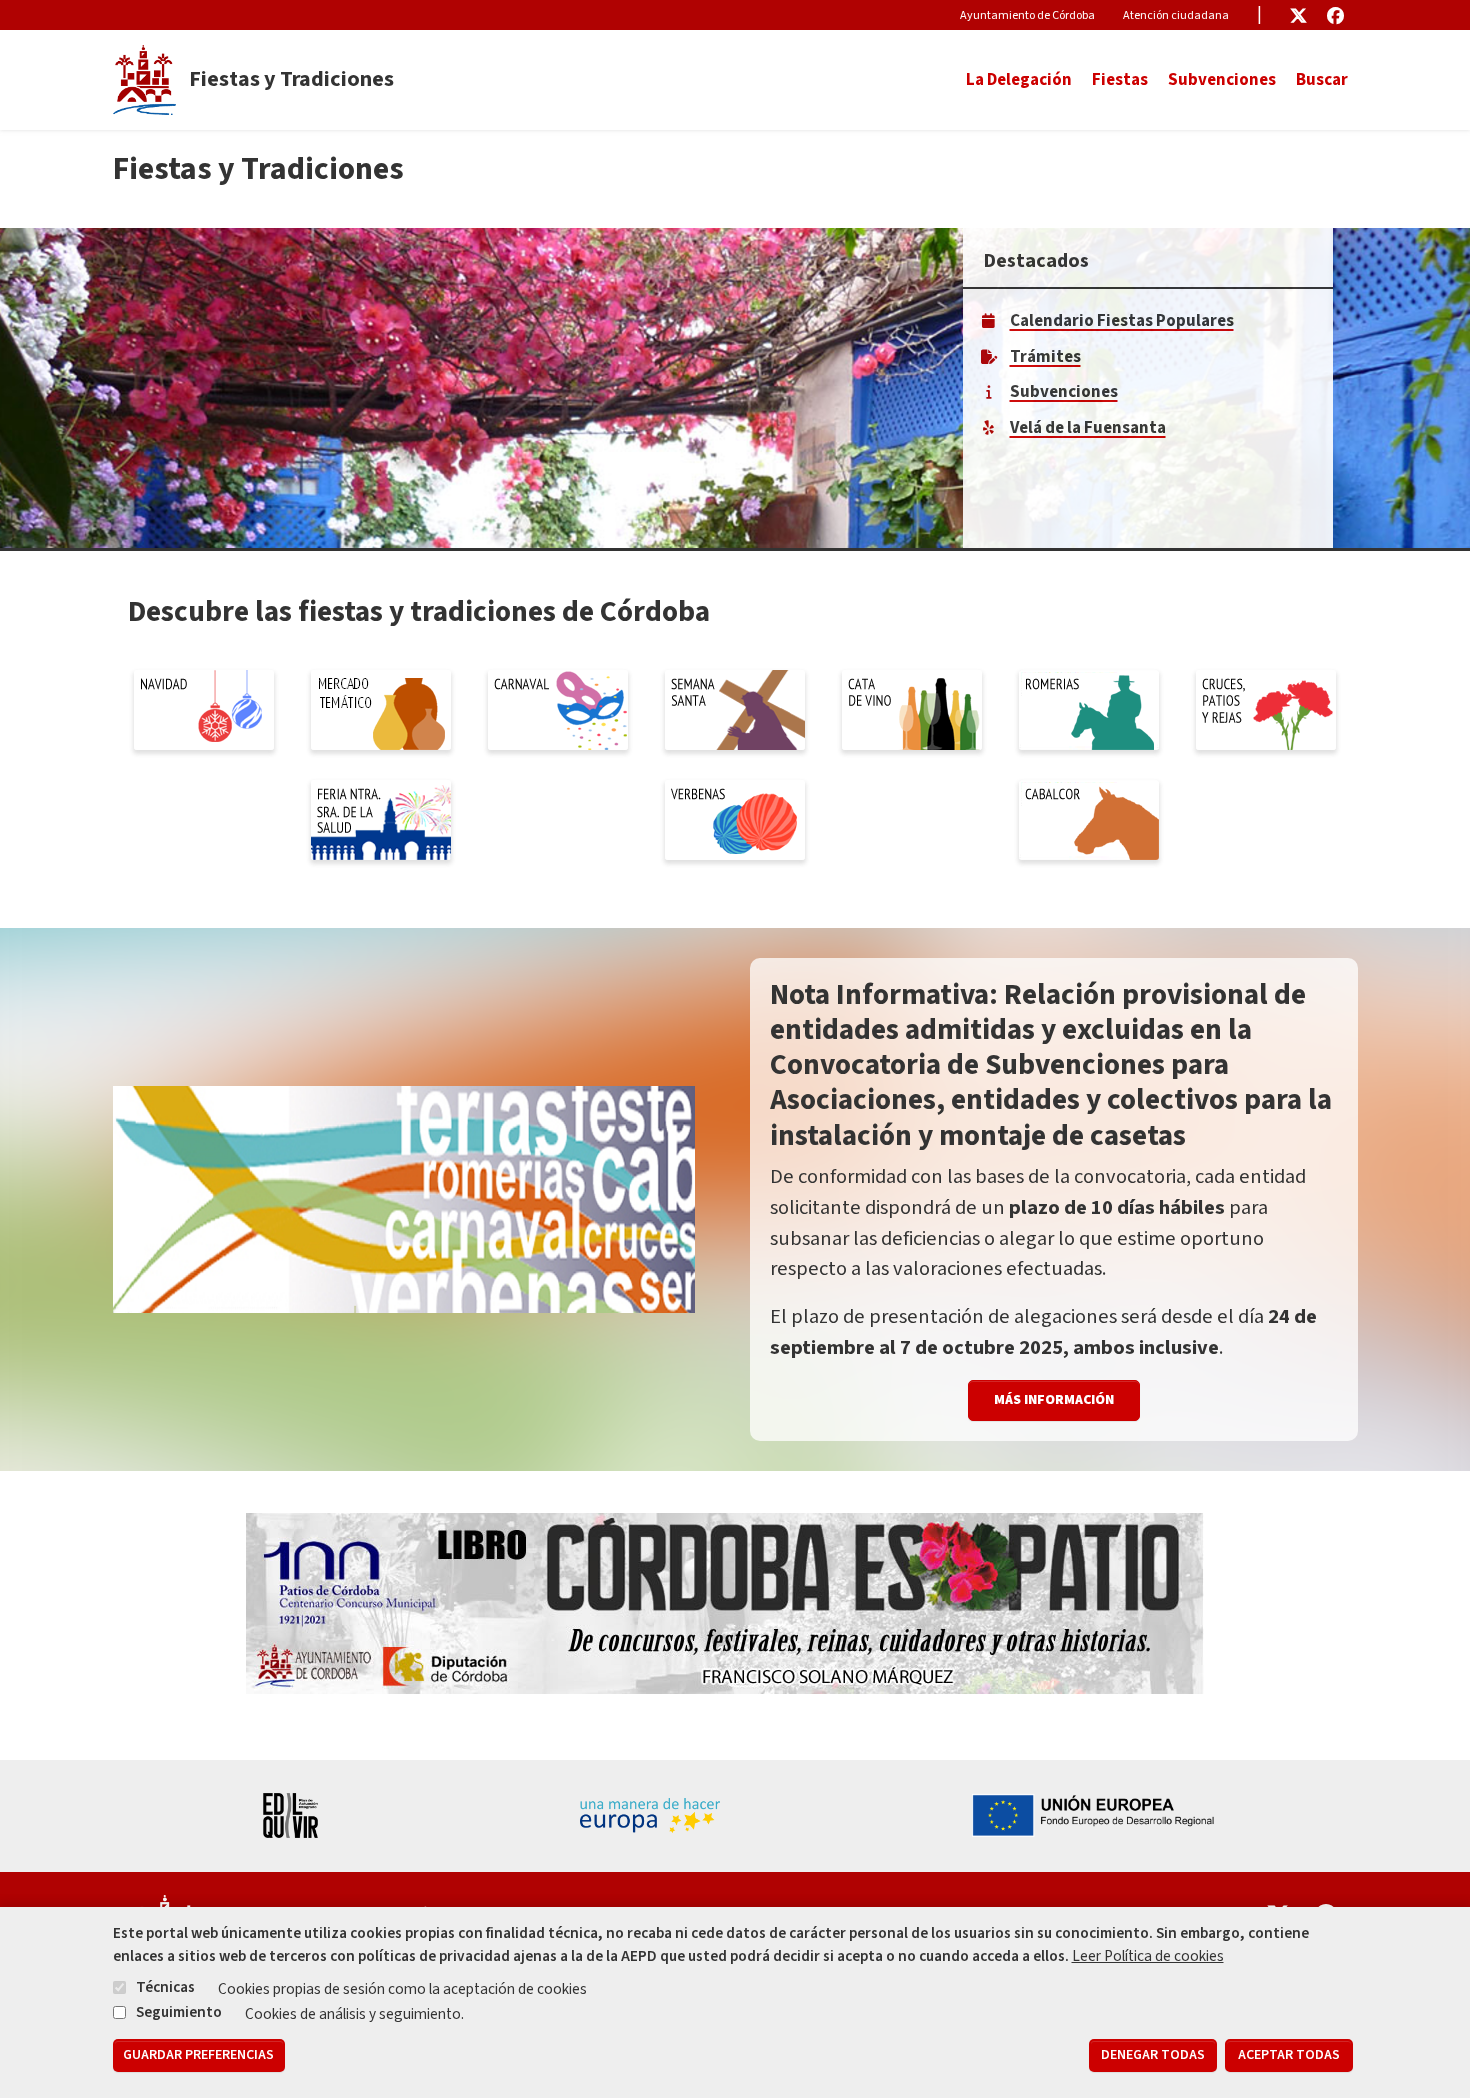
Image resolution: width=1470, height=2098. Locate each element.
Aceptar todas (1289, 2056)
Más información (1054, 1400)
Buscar (1322, 80)
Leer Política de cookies (1148, 1956)
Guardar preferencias (198, 2056)
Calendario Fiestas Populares (1122, 321)
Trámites (1045, 357)
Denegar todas (1153, 2056)
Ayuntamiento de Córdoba (1027, 15)
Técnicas (165, 1987)
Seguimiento (179, 2011)
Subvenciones (1222, 80)
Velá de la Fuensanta (1088, 428)
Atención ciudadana (1176, 15)
